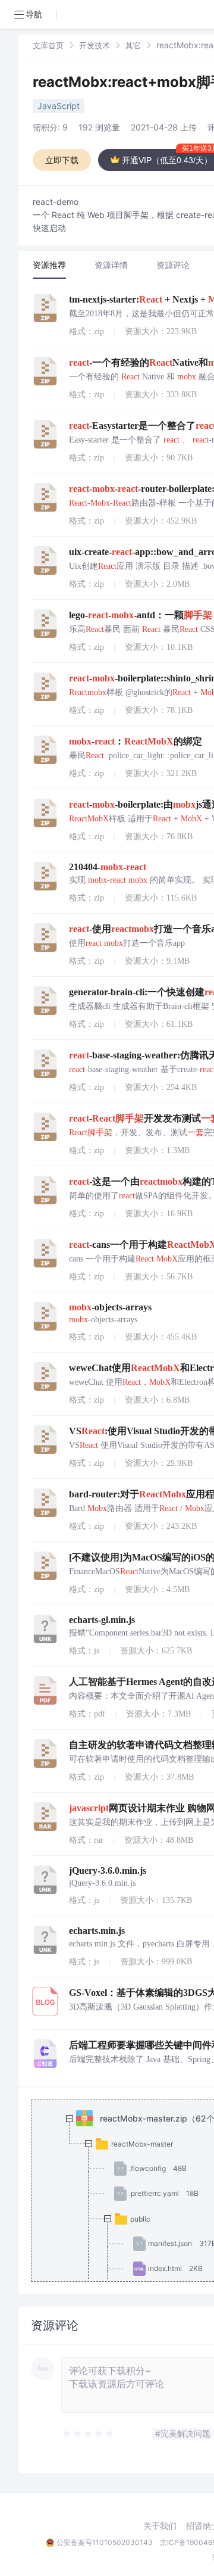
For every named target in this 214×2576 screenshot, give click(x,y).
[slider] (89, 2434)
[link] (48, 45)
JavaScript (59, 106)
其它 (133, 45)
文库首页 (48, 45)
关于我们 (160, 2526)
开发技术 (95, 45)
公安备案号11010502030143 (105, 2542)
